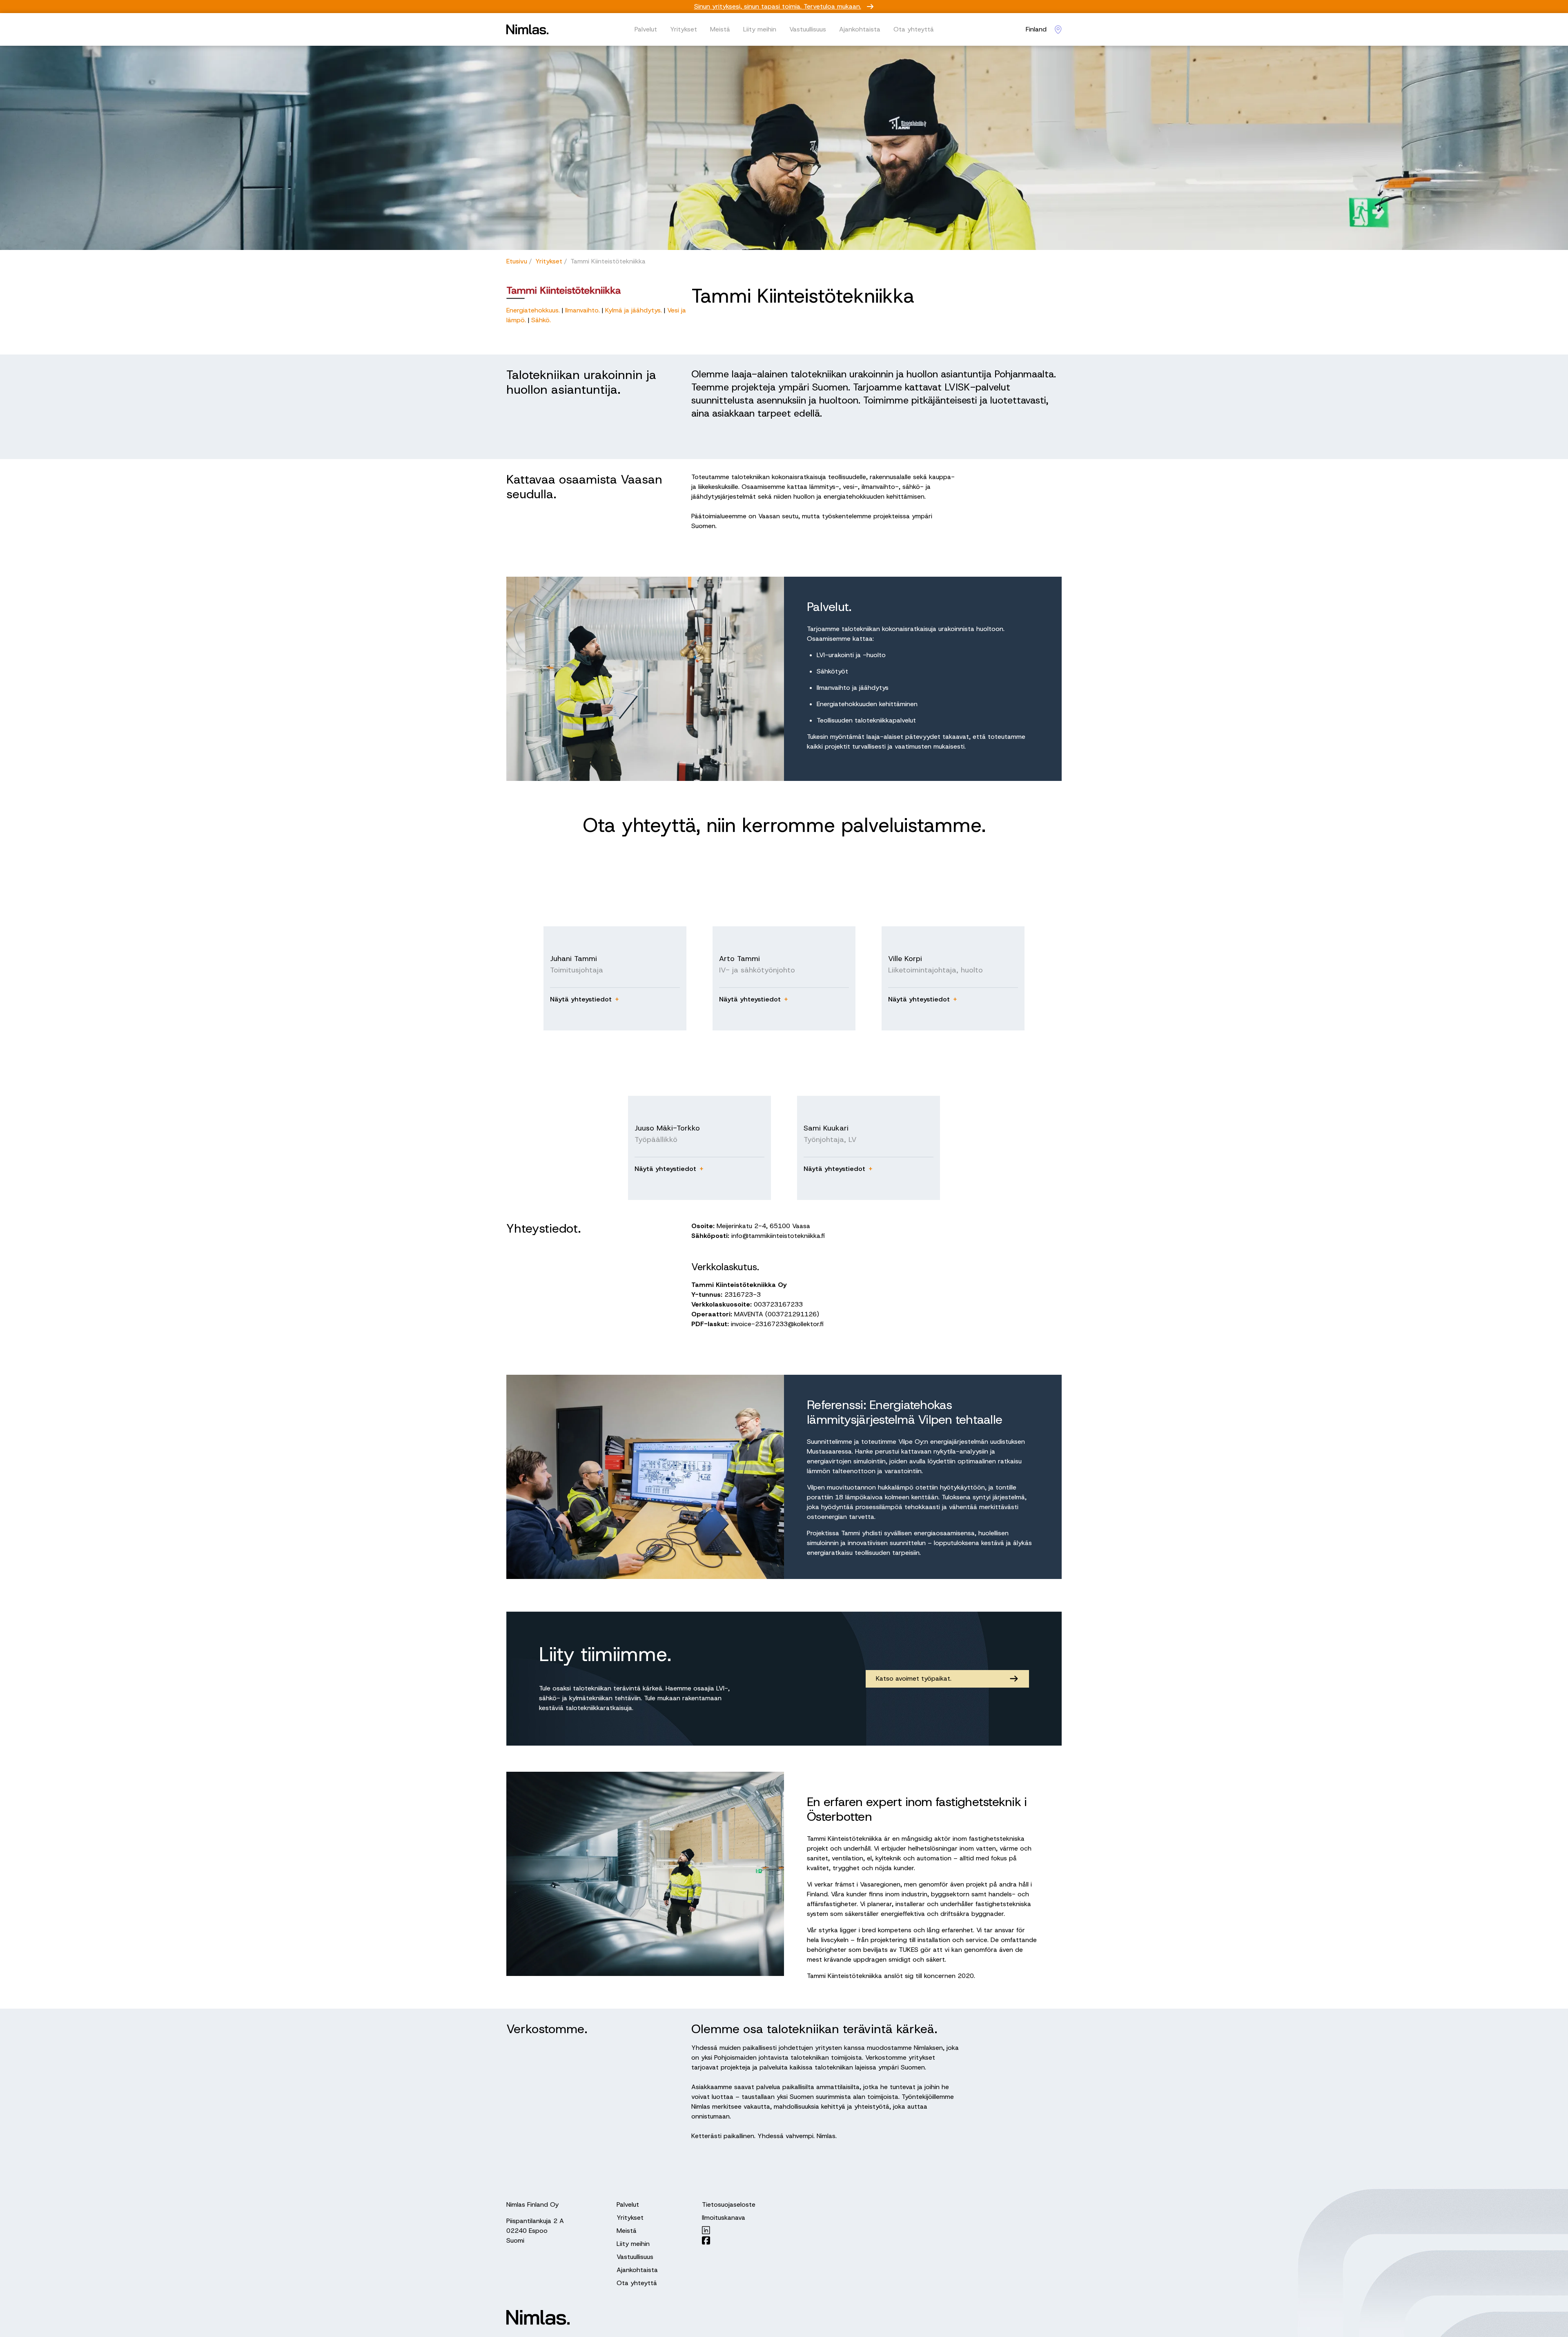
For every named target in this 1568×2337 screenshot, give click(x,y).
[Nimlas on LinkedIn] (729, 2230)
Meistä (720, 29)
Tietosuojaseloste (729, 2204)
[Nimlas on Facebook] (729, 2240)
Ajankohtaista (860, 29)
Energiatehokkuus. (534, 310)
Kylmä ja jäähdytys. (634, 310)
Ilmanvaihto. (584, 310)
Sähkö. (541, 320)
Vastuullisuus (808, 29)
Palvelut (646, 29)
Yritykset (684, 29)
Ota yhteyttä (914, 29)
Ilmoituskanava (724, 2218)
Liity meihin (760, 29)
